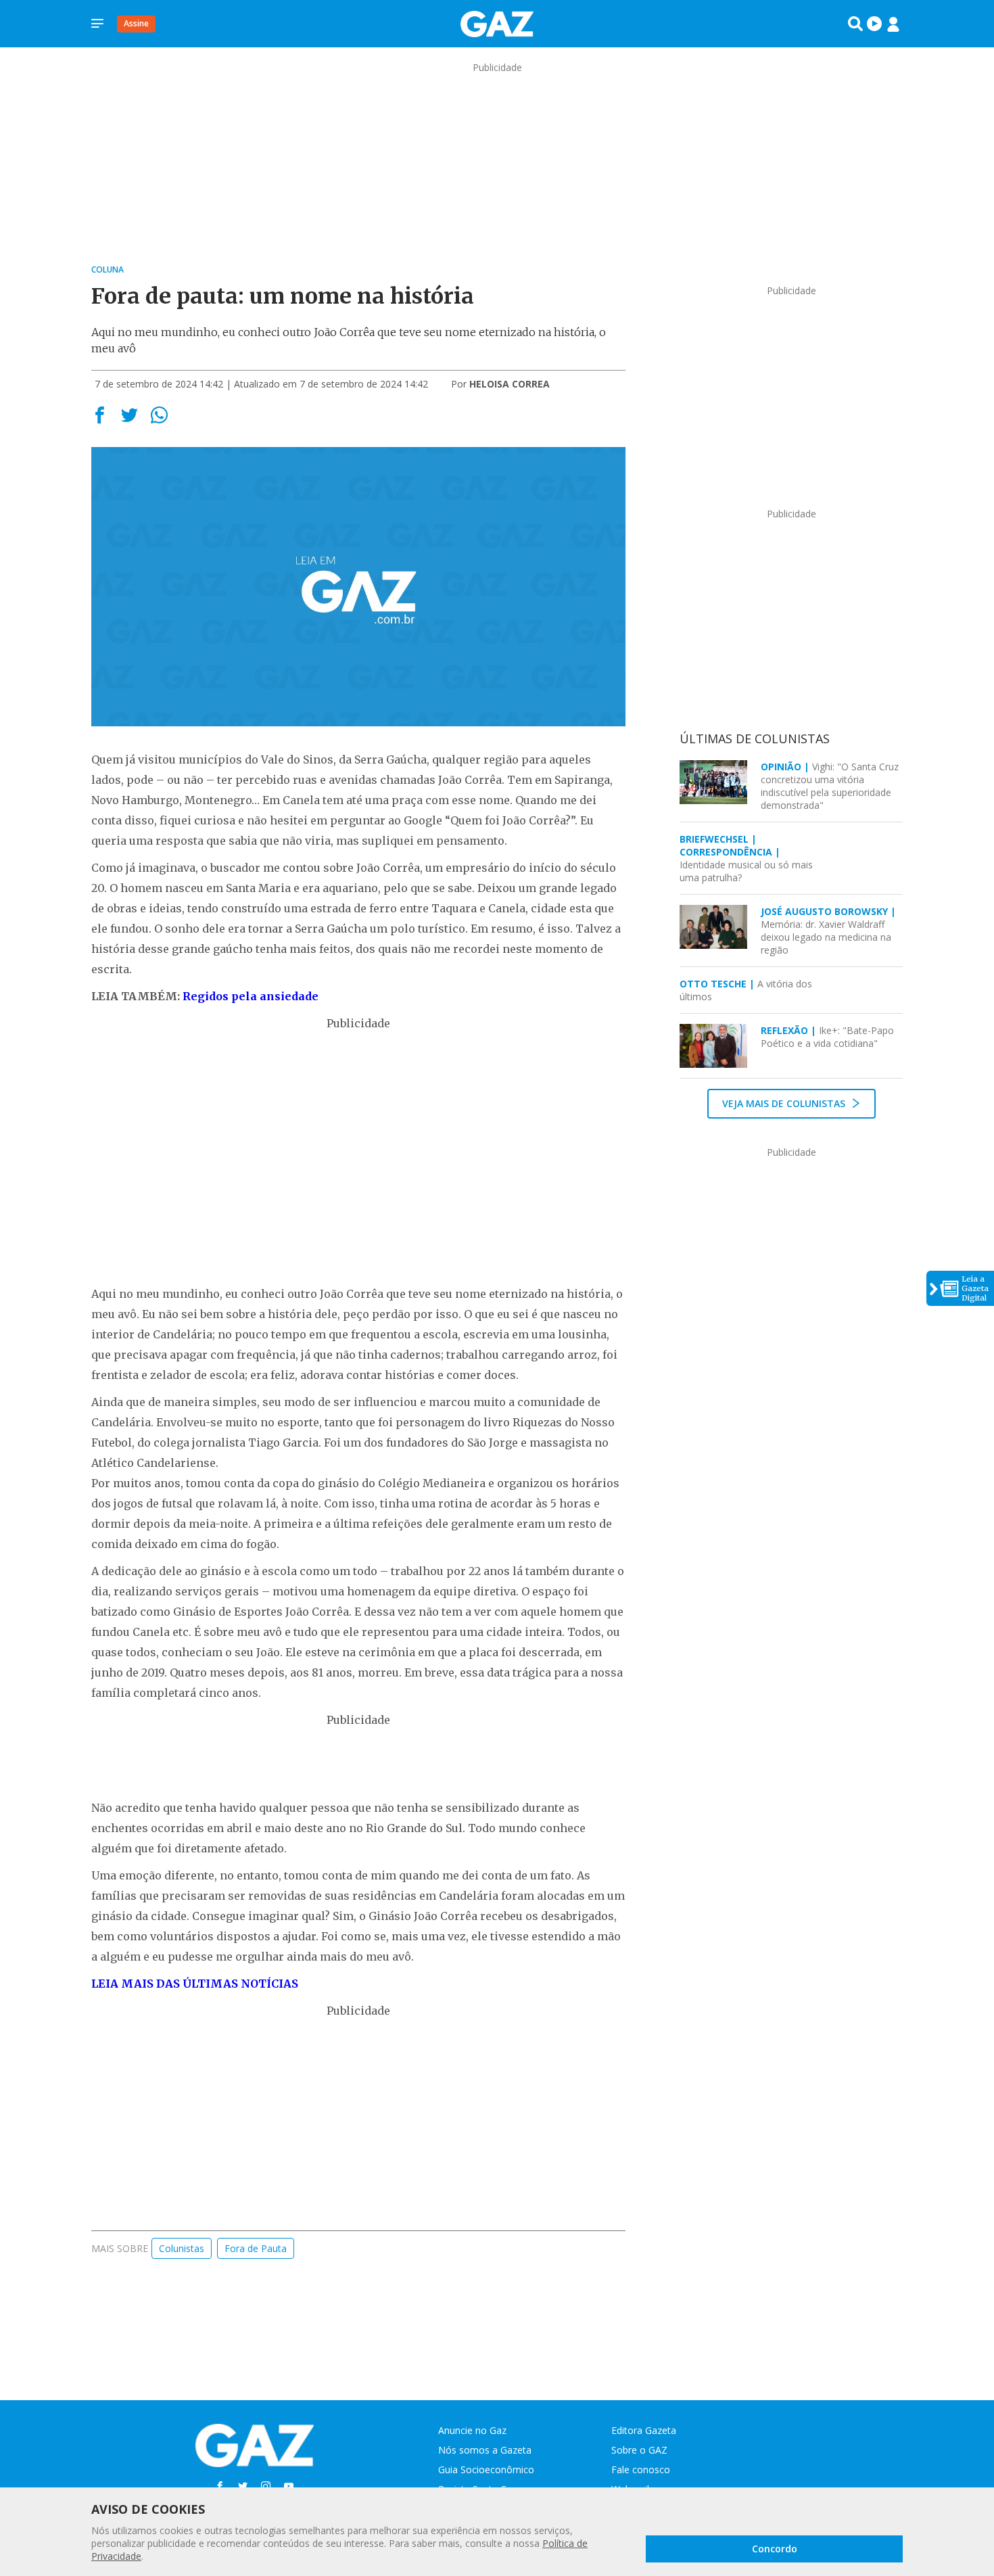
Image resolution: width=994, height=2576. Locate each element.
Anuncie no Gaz (472, 2430)
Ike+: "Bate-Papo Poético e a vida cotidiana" (827, 1037)
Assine (136, 23)
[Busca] (855, 24)
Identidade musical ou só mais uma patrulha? (746, 858)
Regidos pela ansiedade (251, 996)
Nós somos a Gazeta (485, 2450)
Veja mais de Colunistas (785, 1103)
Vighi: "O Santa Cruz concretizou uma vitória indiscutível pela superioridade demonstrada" (830, 786)
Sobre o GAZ (639, 2450)
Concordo (775, 2549)
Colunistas (182, 2248)
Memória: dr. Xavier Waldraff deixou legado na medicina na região (828, 931)
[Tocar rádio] (874, 24)
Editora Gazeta (644, 2430)
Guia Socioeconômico (486, 2469)
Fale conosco (641, 2469)
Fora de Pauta (256, 2248)
